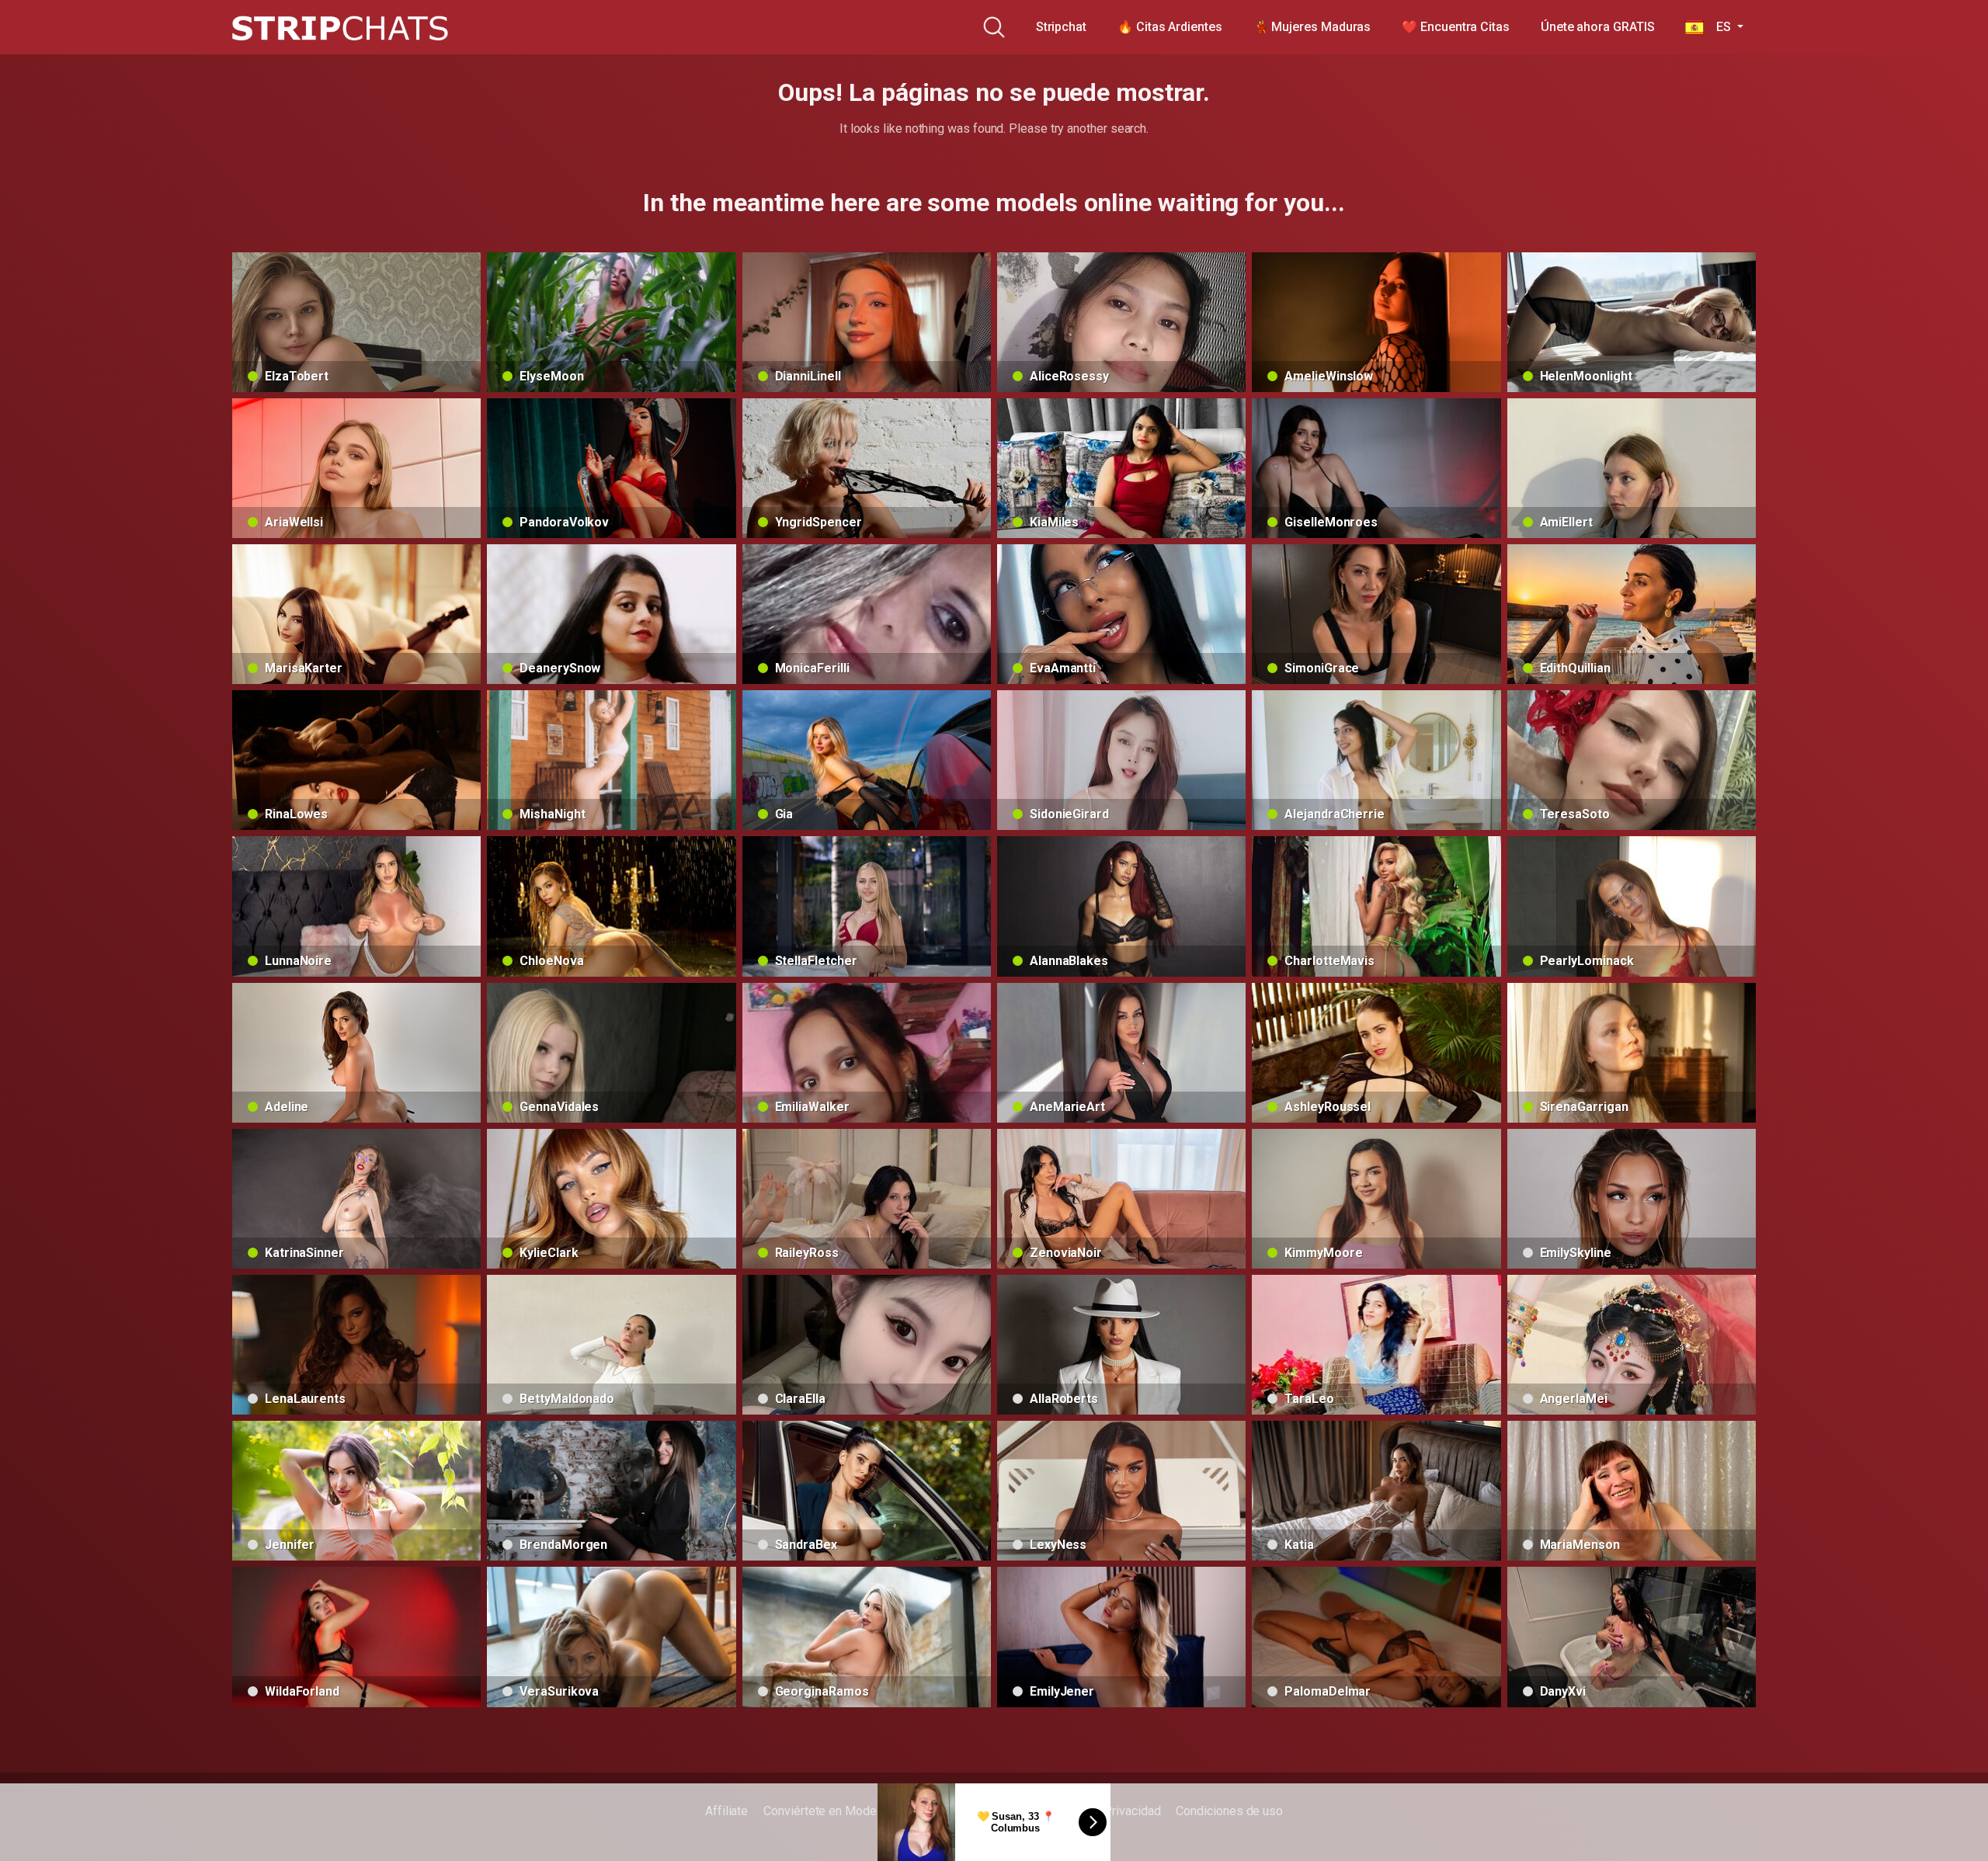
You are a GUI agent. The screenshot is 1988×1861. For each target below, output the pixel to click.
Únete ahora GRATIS (1598, 27)
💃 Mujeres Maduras (1312, 27)
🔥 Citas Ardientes (1170, 27)
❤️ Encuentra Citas (1456, 27)
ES (1719, 27)
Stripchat (1061, 27)
